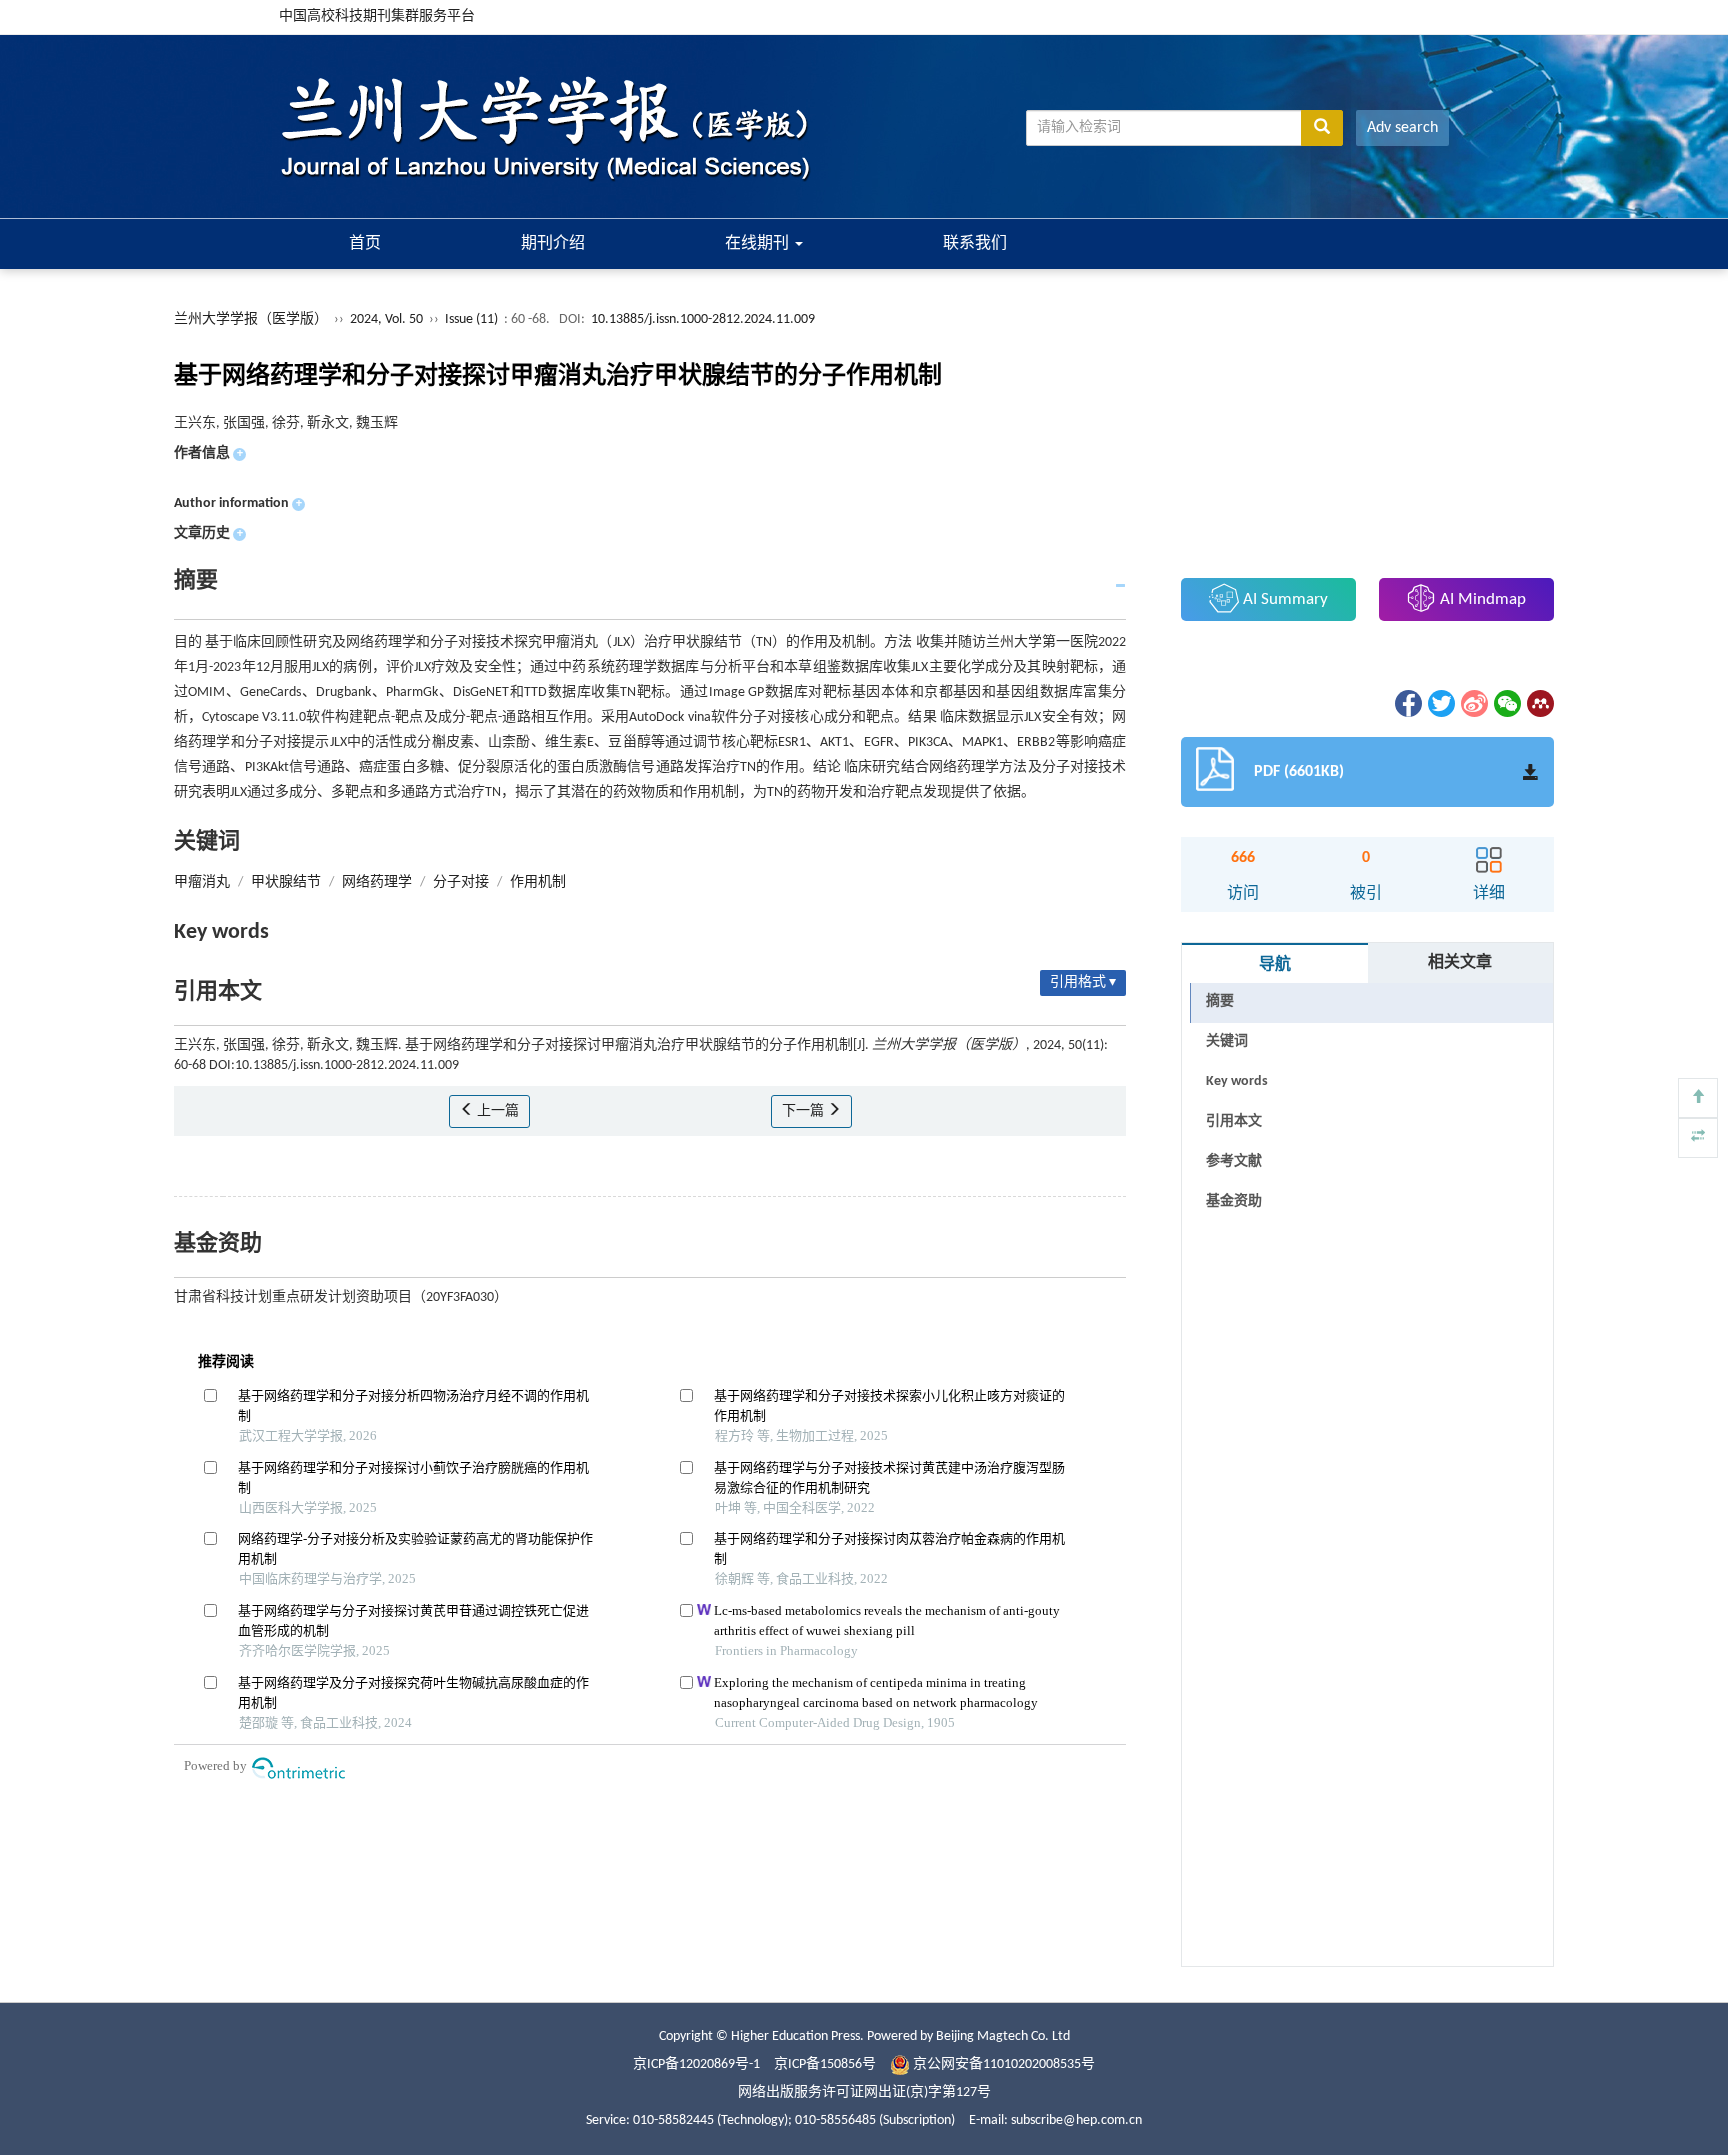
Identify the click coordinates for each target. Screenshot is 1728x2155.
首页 (365, 244)
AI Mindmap (1481, 599)
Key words (1237, 1081)
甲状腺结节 (286, 882)
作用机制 (538, 882)
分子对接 (461, 882)
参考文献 (1234, 1161)
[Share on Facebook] (1407, 703)
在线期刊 (759, 244)
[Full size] (1698, 1138)
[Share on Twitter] (1440, 703)
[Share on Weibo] (1473, 703)
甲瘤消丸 (202, 882)
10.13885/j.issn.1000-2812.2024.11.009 (703, 319)
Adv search (1402, 128)
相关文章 (1460, 963)
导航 (1275, 965)
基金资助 (1234, 1201)
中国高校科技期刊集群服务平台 (377, 16)
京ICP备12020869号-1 (696, 2064)
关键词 (1227, 1041)
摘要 (1220, 1001)
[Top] (1698, 1098)
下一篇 (804, 1111)
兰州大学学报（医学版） (251, 319)
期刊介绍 (553, 244)
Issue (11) (471, 319)
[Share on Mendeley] (1539, 703)
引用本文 (1234, 1121)
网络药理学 (377, 882)
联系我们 (975, 244)
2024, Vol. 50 (388, 319)
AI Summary (1283, 599)
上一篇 (496, 1111)
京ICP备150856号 (825, 2064)
